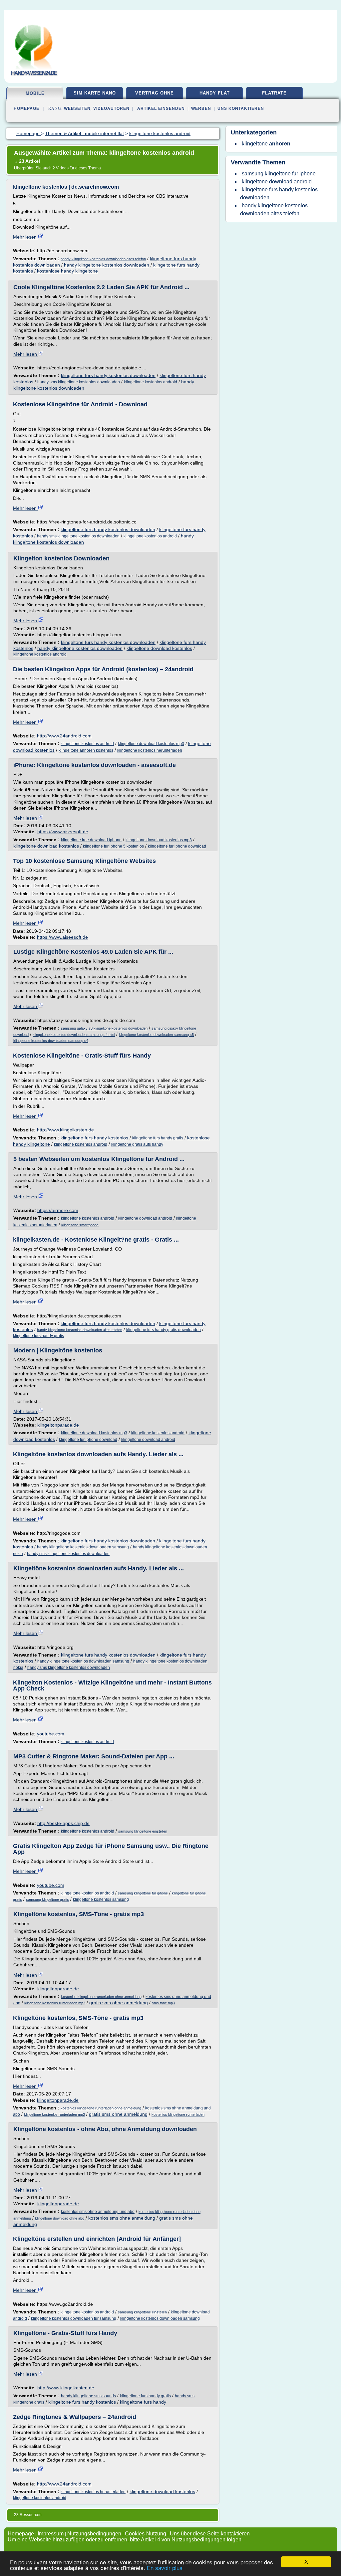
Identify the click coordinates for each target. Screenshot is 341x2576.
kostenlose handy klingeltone (67, 271)
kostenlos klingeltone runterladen (178, 2114)
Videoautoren (111, 108)
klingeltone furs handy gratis (158, 1138)
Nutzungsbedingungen (94, 2534)
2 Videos (61, 168)
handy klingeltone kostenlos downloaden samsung (83, 1547)
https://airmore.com (58, 1210)
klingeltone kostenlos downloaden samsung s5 (156, 1035)
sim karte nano (95, 93)
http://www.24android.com (64, 736)
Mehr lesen (25, 237)
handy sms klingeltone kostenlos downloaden (79, 382)
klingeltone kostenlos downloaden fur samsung (74, 2318)
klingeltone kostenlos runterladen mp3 (55, 2003)
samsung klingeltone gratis (47, 1899)
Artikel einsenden (161, 108)
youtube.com (51, 1734)
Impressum (51, 2534)
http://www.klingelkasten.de (65, 1130)
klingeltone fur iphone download (177, 846)
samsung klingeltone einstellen (143, 1831)
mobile (35, 93)
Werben (201, 108)
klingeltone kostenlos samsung (101, 1899)
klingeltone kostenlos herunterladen (150, 750)
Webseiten (77, 108)
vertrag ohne (155, 93)
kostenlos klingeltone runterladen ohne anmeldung (101, 1997)
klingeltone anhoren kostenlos (86, 750)
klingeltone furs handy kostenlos (94, 1138)
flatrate (274, 93)
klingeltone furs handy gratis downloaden (164, 1330)
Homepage (26, 108)
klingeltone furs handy (143, 2402)
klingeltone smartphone (80, 1225)
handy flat (215, 93)
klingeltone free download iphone (91, 840)
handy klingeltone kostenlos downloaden (107, 265)
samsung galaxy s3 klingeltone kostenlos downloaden (104, 1028)
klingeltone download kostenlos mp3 (151, 744)
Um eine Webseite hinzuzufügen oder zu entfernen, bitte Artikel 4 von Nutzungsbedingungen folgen (125, 2540)
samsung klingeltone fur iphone (143, 1893)
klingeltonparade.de (58, 1425)
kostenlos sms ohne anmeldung (122, 2218)
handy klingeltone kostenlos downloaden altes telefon (103, 259)
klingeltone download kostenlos (159, 648)
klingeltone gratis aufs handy (137, 1144)
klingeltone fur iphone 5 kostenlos (113, 846)
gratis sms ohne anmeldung (119, 2003)
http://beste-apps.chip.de (63, 1823)
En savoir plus (165, 2568)
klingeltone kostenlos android (151, 382)
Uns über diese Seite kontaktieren (210, 2534)
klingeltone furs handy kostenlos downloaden (108, 375)
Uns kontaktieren (241, 108)
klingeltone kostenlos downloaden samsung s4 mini (74, 1035)
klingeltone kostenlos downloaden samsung (160, 2318)
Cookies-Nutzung (146, 2534)
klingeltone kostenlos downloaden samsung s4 (51, 1041)
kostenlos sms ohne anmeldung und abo (98, 2212)
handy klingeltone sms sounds (88, 2396)
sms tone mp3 (163, 2003)
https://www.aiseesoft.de (63, 832)
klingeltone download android (145, 1218)
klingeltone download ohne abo (60, 2218)
